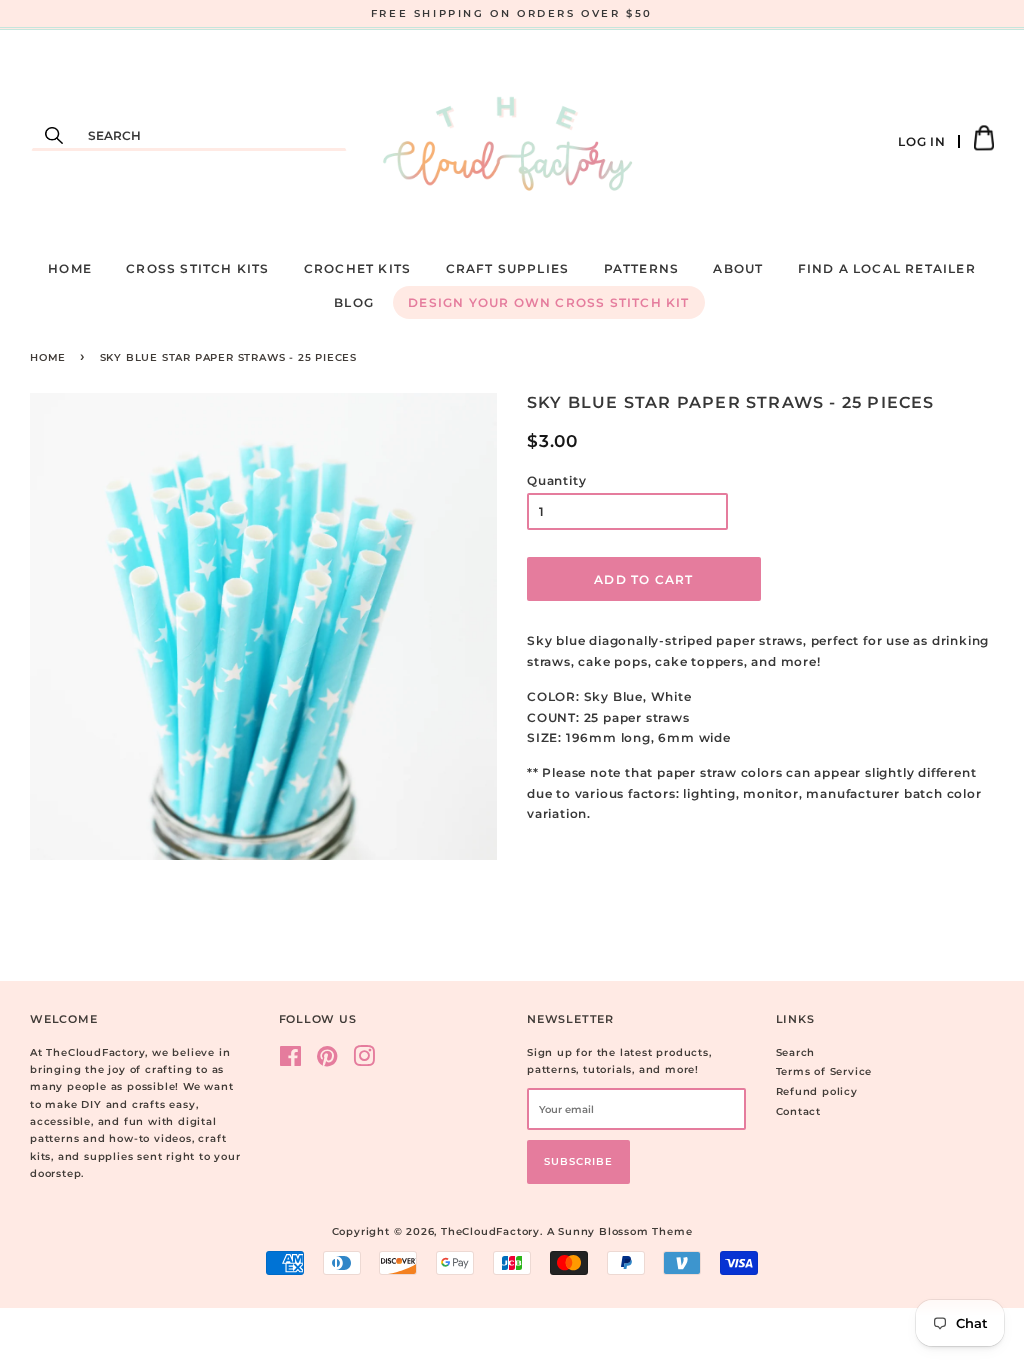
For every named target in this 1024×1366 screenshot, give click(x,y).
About (738, 268)
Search (796, 1052)
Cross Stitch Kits (197, 268)
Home (70, 268)
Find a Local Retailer (887, 268)
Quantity (556, 480)
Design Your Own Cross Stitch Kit (548, 302)
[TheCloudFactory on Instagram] (364, 1061)
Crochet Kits (357, 268)
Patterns (642, 268)
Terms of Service (824, 1071)
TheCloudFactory (490, 1231)
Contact (799, 1111)
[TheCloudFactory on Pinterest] (327, 1061)
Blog (354, 302)
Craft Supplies (508, 268)
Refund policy (817, 1091)
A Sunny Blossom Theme (620, 1231)
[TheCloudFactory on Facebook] (291, 1061)
